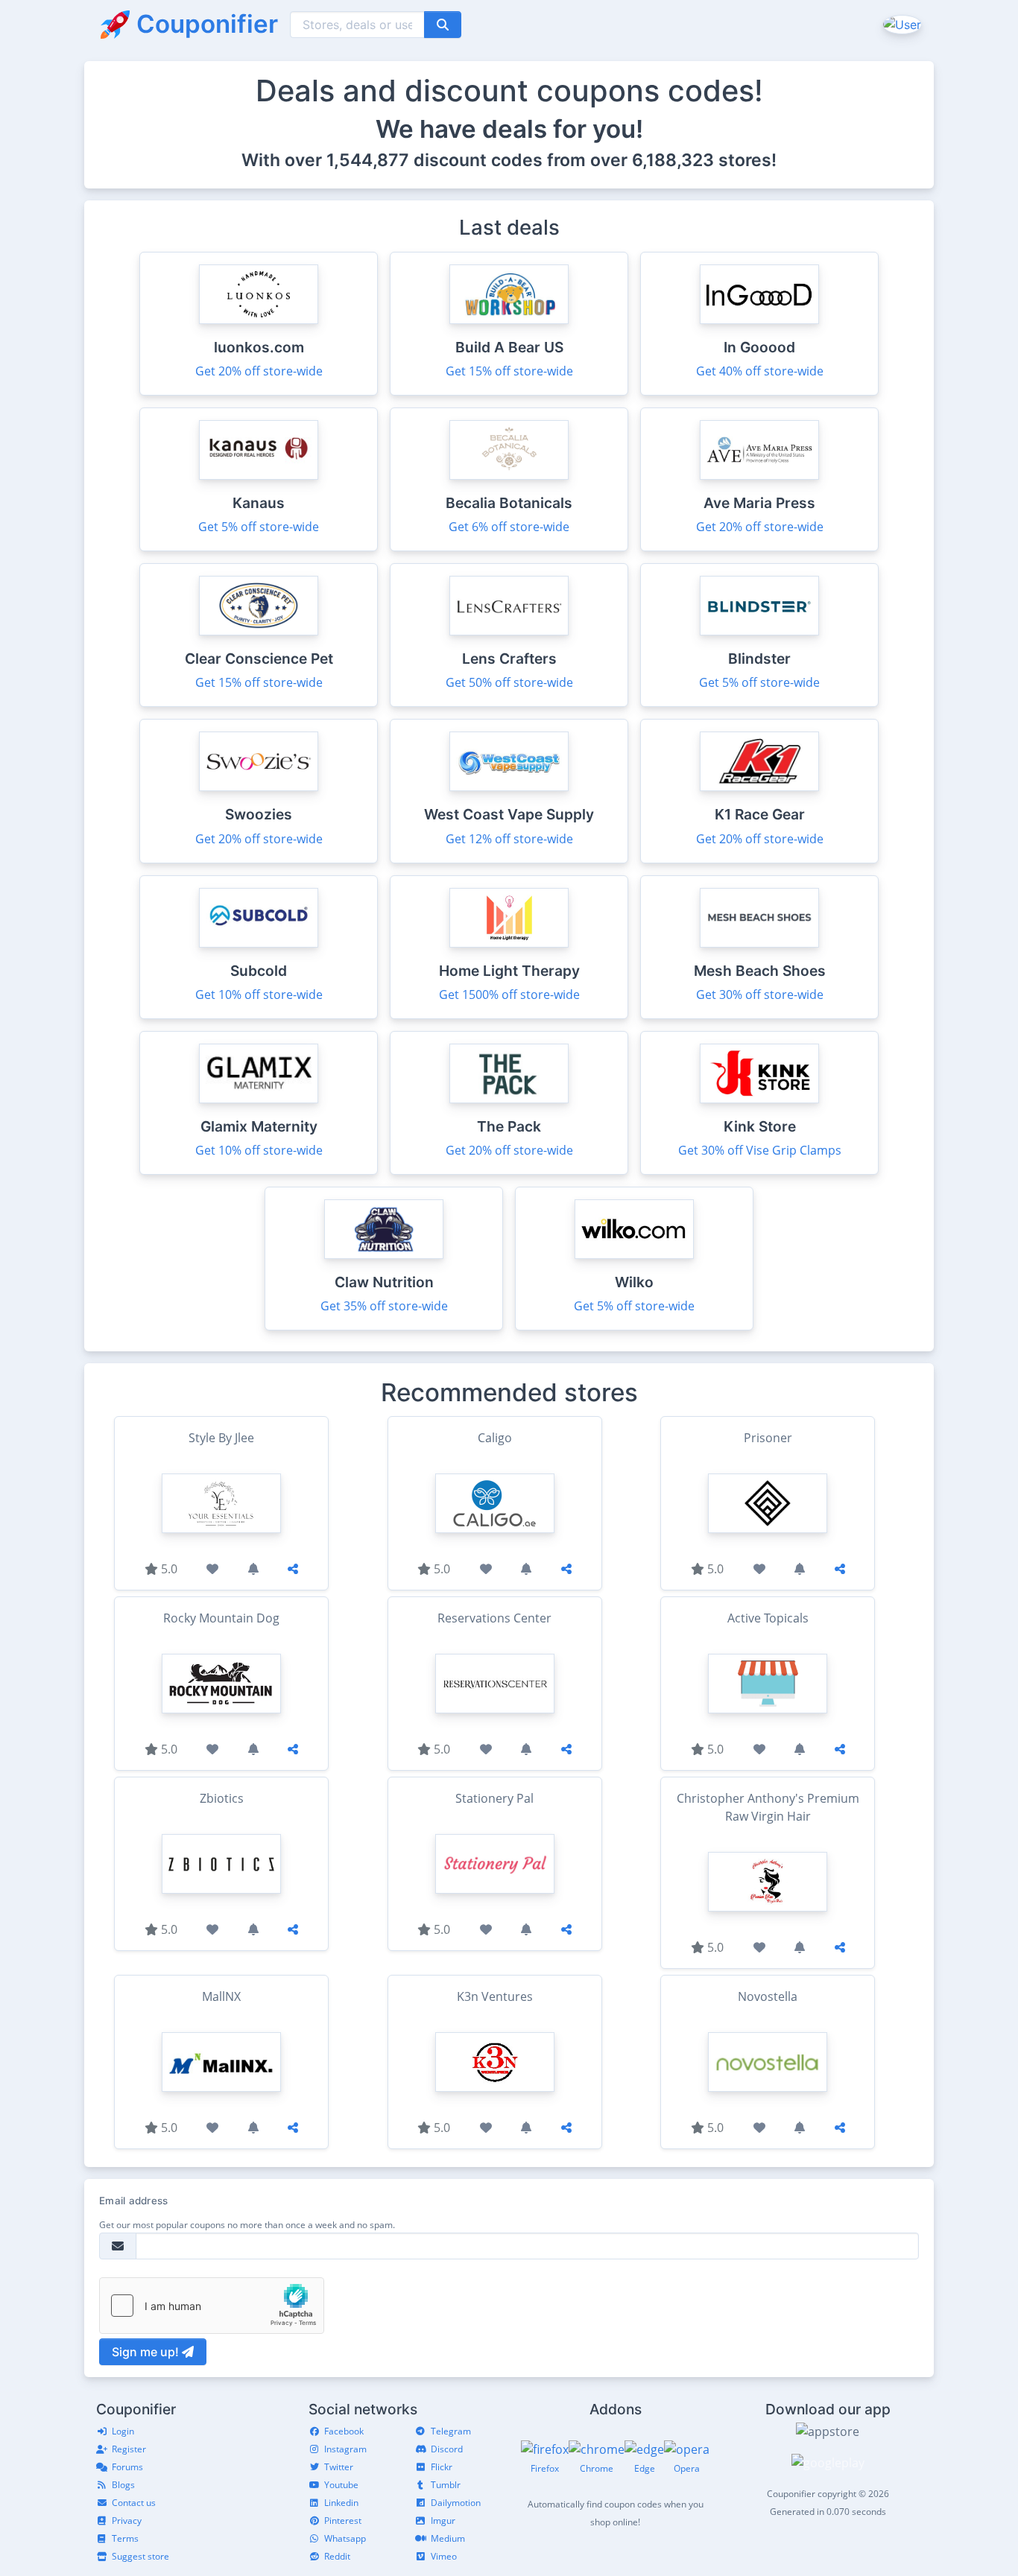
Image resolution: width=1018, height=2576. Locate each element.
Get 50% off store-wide (509, 682)
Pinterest (343, 2521)
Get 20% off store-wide (259, 371)
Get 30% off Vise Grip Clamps (760, 1150)
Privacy (127, 2521)
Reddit (337, 2556)
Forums (127, 2467)
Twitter (339, 2467)
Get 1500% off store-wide (509, 994)
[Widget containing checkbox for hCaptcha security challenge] (212, 2306)
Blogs (123, 2485)
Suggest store (140, 2556)
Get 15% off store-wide (509, 371)
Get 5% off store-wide (259, 527)
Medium (448, 2538)
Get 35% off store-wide (384, 1306)
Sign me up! (147, 2352)
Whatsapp (345, 2538)
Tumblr (446, 2485)
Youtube (341, 2485)
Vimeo (444, 2556)
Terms (125, 2538)
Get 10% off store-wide (259, 994)
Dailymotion (456, 2503)
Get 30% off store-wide (760, 994)
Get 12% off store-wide (509, 839)
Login (123, 2431)
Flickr (442, 2467)
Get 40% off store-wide (760, 371)
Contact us (134, 2503)
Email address (133, 2201)
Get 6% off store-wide (509, 527)
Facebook (344, 2431)
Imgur (443, 2521)
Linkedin (341, 2503)
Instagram (345, 2449)
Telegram (451, 2431)
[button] (901, 24)
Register (129, 2449)
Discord (447, 2449)
